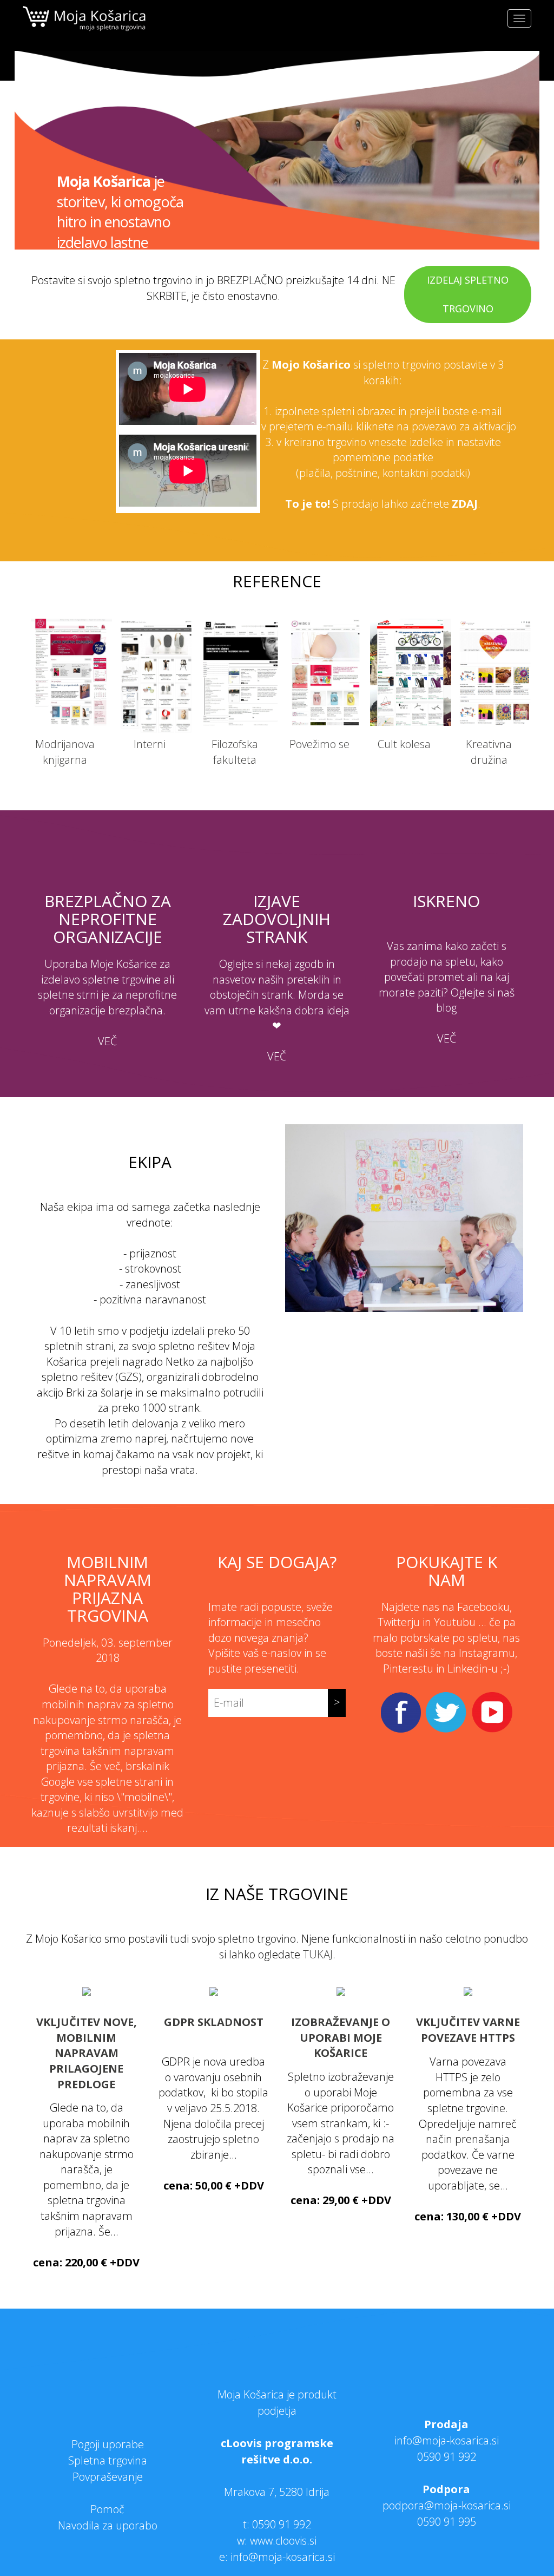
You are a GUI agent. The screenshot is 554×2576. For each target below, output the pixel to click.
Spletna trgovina (108, 2460)
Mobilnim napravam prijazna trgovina (108, 1589)
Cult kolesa (404, 744)
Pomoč (107, 2509)
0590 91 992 (282, 2524)
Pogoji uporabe (108, 2444)
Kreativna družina (489, 752)
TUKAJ (318, 1954)
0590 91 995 (447, 2522)
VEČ (107, 1041)
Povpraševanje (108, 2477)
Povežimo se (319, 744)
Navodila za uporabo (108, 2525)
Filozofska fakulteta (235, 752)
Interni (150, 744)
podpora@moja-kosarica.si (447, 2505)
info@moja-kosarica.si (447, 2440)
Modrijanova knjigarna (65, 752)
